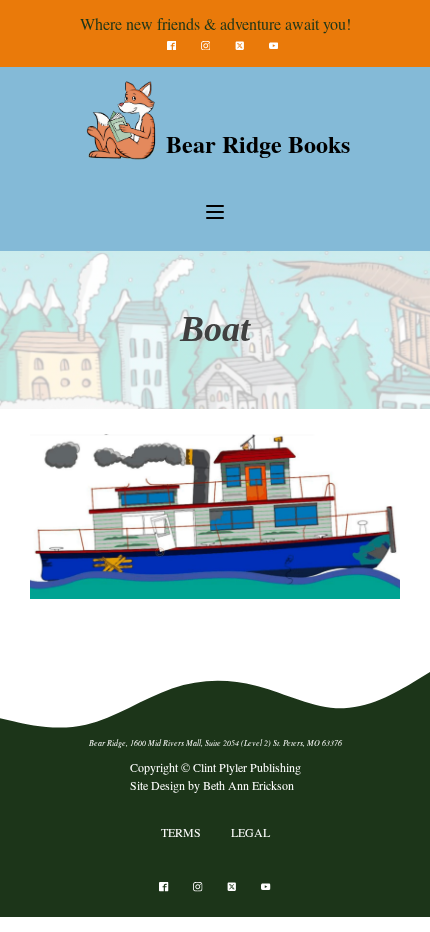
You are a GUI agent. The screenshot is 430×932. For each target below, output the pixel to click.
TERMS (181, 832)
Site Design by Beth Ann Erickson (212, 785)
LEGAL (250, 832)
